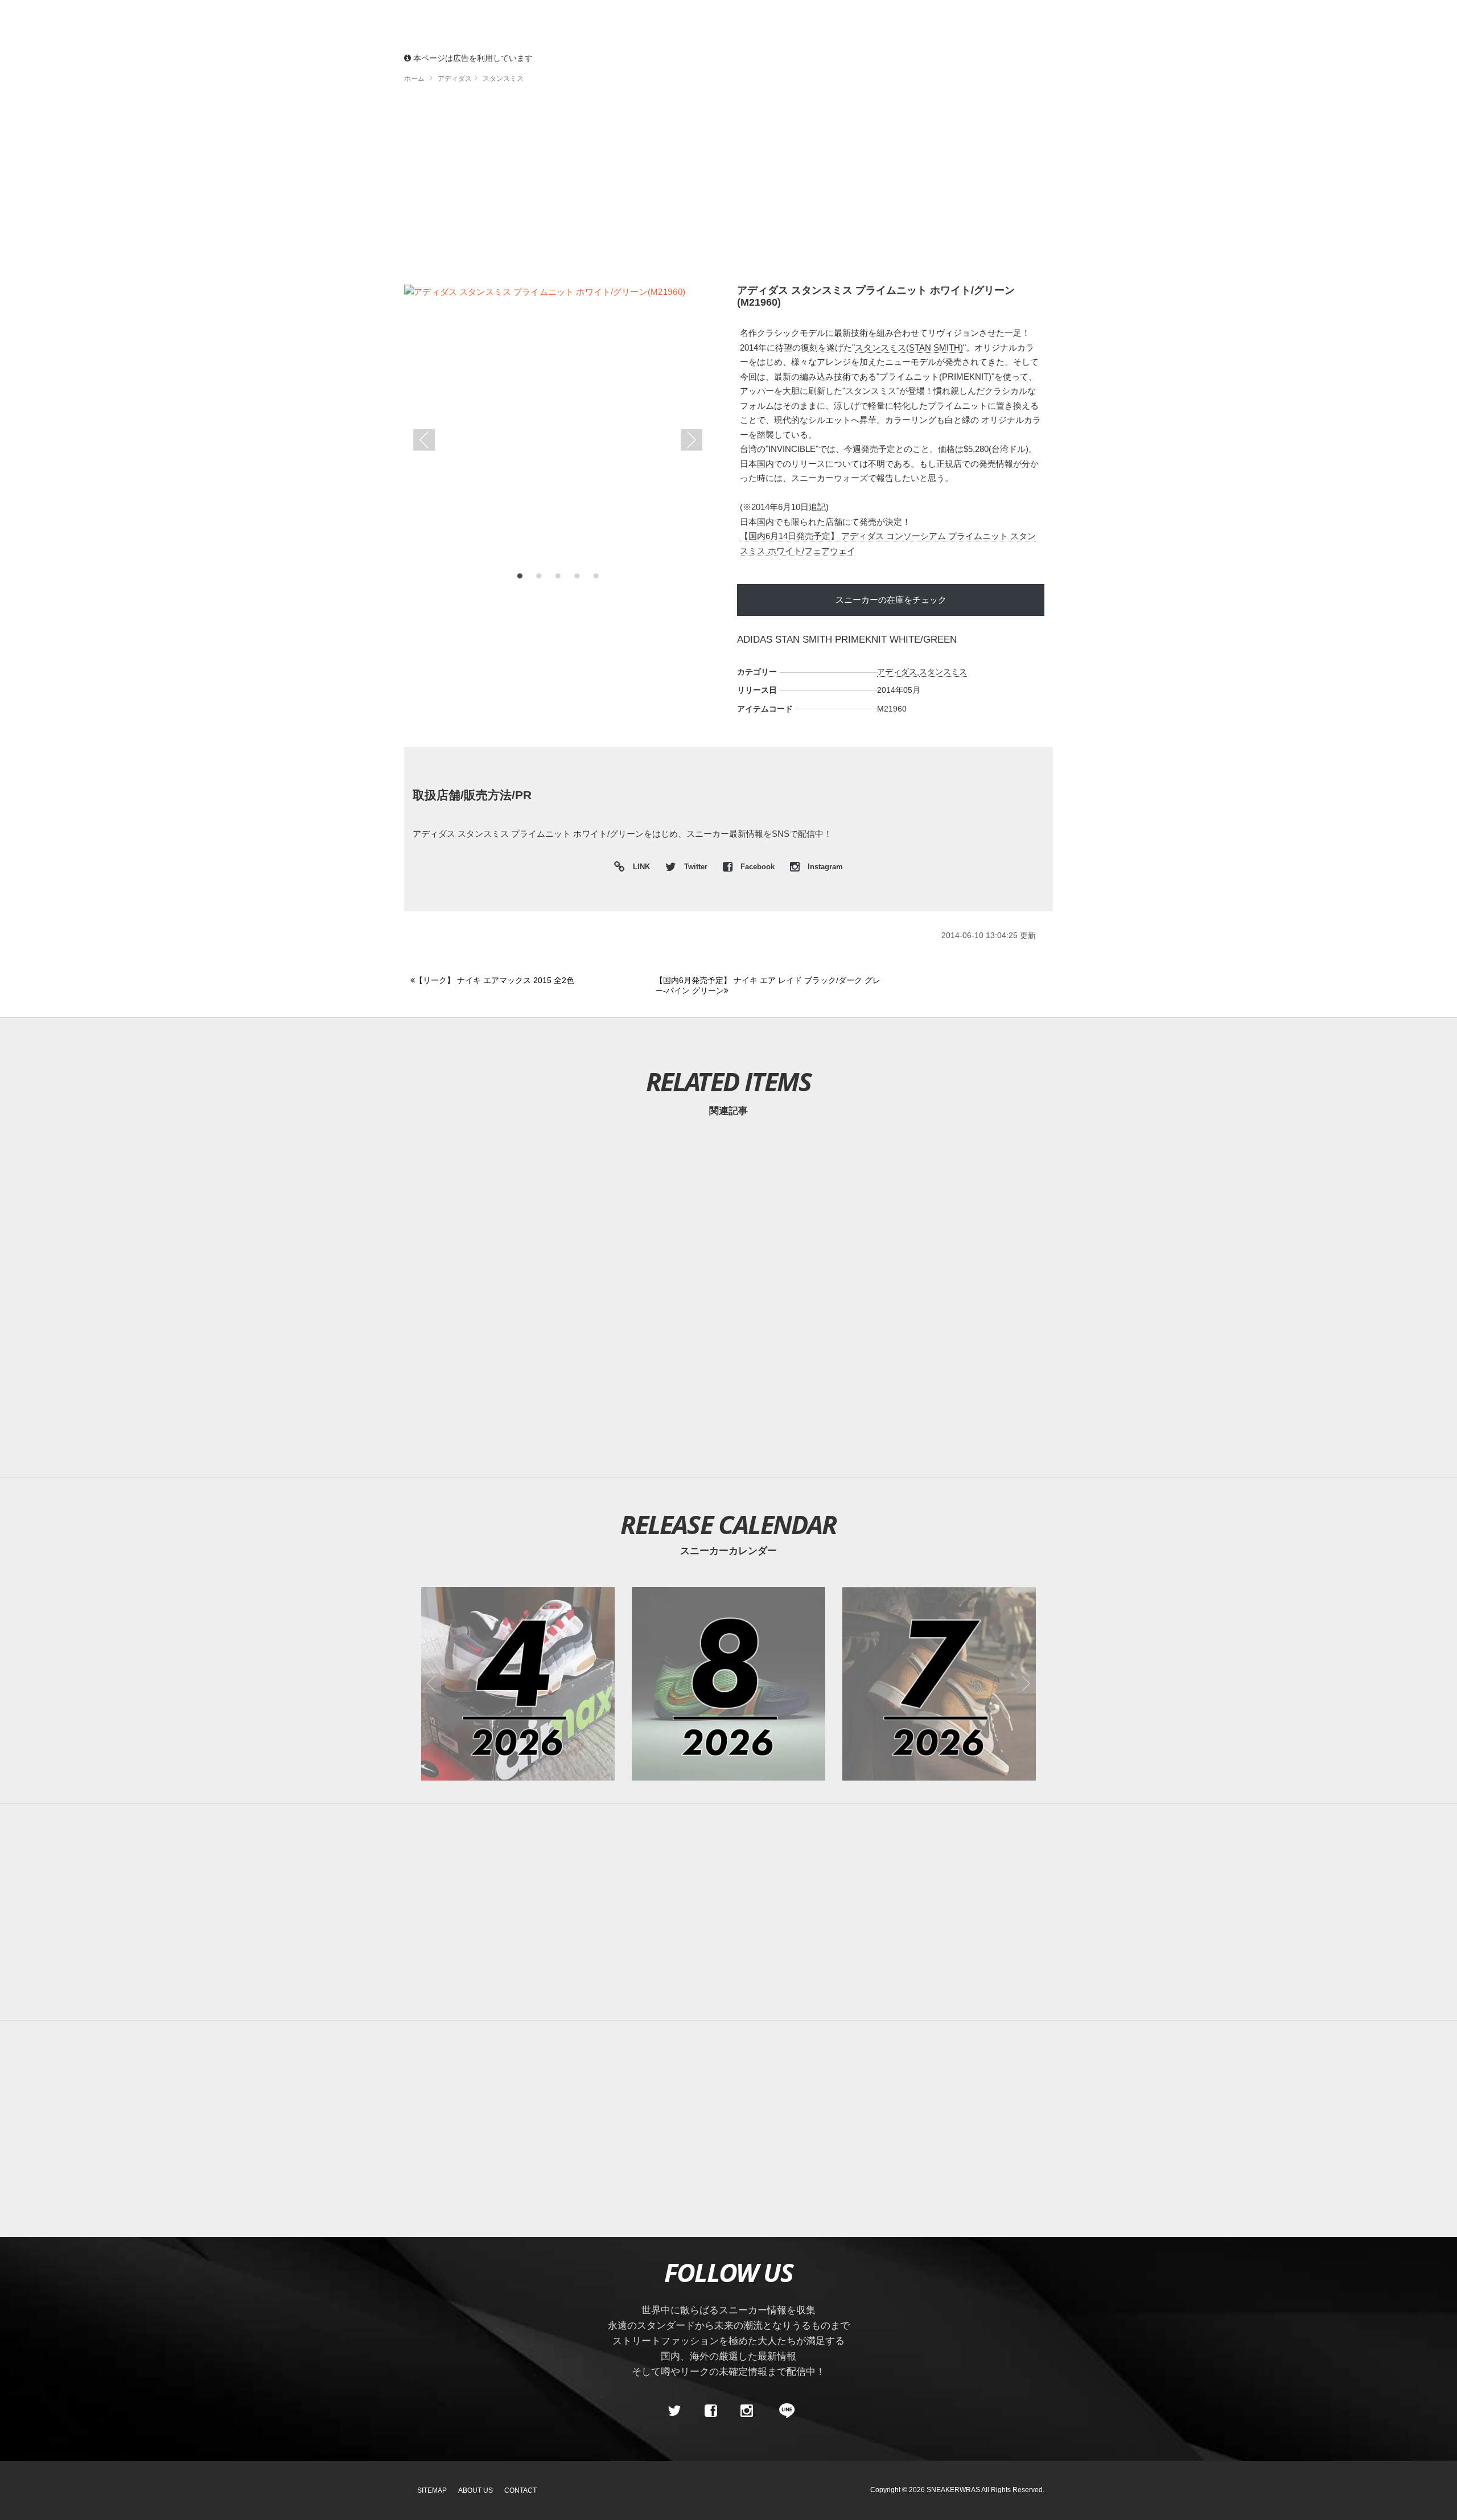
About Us (476, 2490)
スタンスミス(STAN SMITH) (909, 348)
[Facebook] (710, 2411)
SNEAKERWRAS (953, 2490)
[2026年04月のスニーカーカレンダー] (518, 1684)
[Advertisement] (728, 188)
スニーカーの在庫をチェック (891, 600)
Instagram (824, 867)
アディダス (897, 672)
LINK (639, 868)
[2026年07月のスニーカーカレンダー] (939, 1684)
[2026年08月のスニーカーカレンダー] (728, 1684)
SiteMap (432, 2490)
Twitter (696, 867)
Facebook (758, 867)
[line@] (783, 2411)
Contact (520, 2490)
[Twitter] (674, 2411)
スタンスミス (943, 672)
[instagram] (747, 2411)
